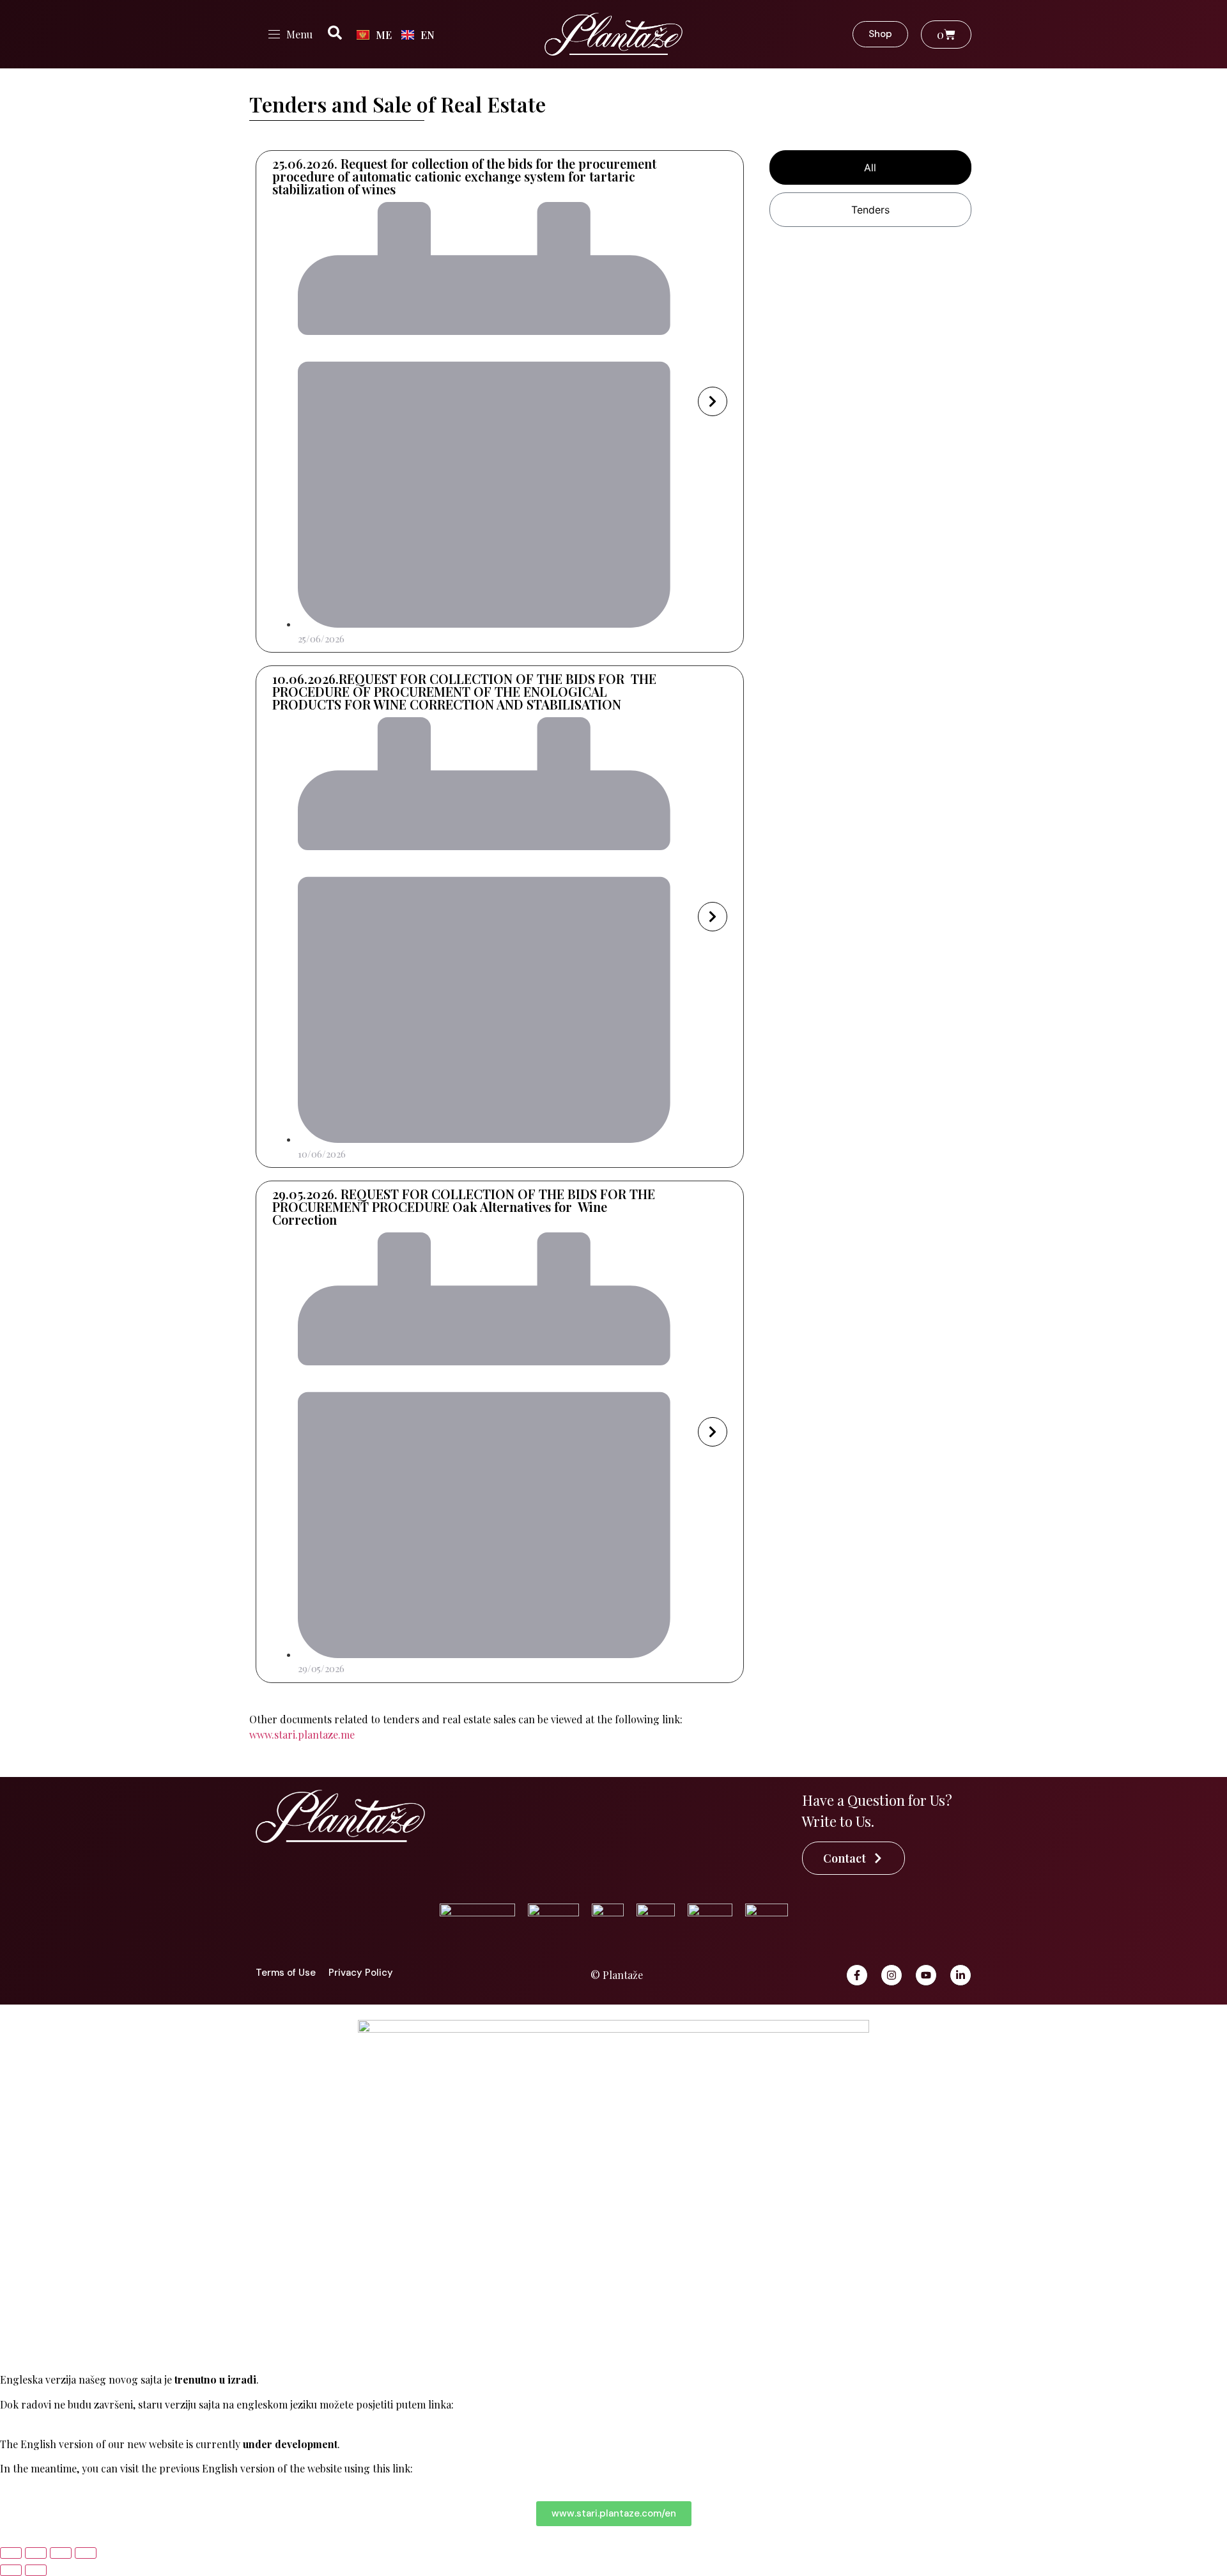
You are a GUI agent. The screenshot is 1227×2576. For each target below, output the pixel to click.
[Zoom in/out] (11, 2553)
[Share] (61, 2553)
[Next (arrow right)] (36, 2570)
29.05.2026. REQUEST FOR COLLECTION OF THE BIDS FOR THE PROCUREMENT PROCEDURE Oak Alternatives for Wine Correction (464, 1207)
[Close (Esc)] (86, 2553)
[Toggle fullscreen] (36, 2553)
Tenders (870, 210)
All (870, 167)
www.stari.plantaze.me (302, 1734)
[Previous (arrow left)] (11, 2570)
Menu (299, 34)
